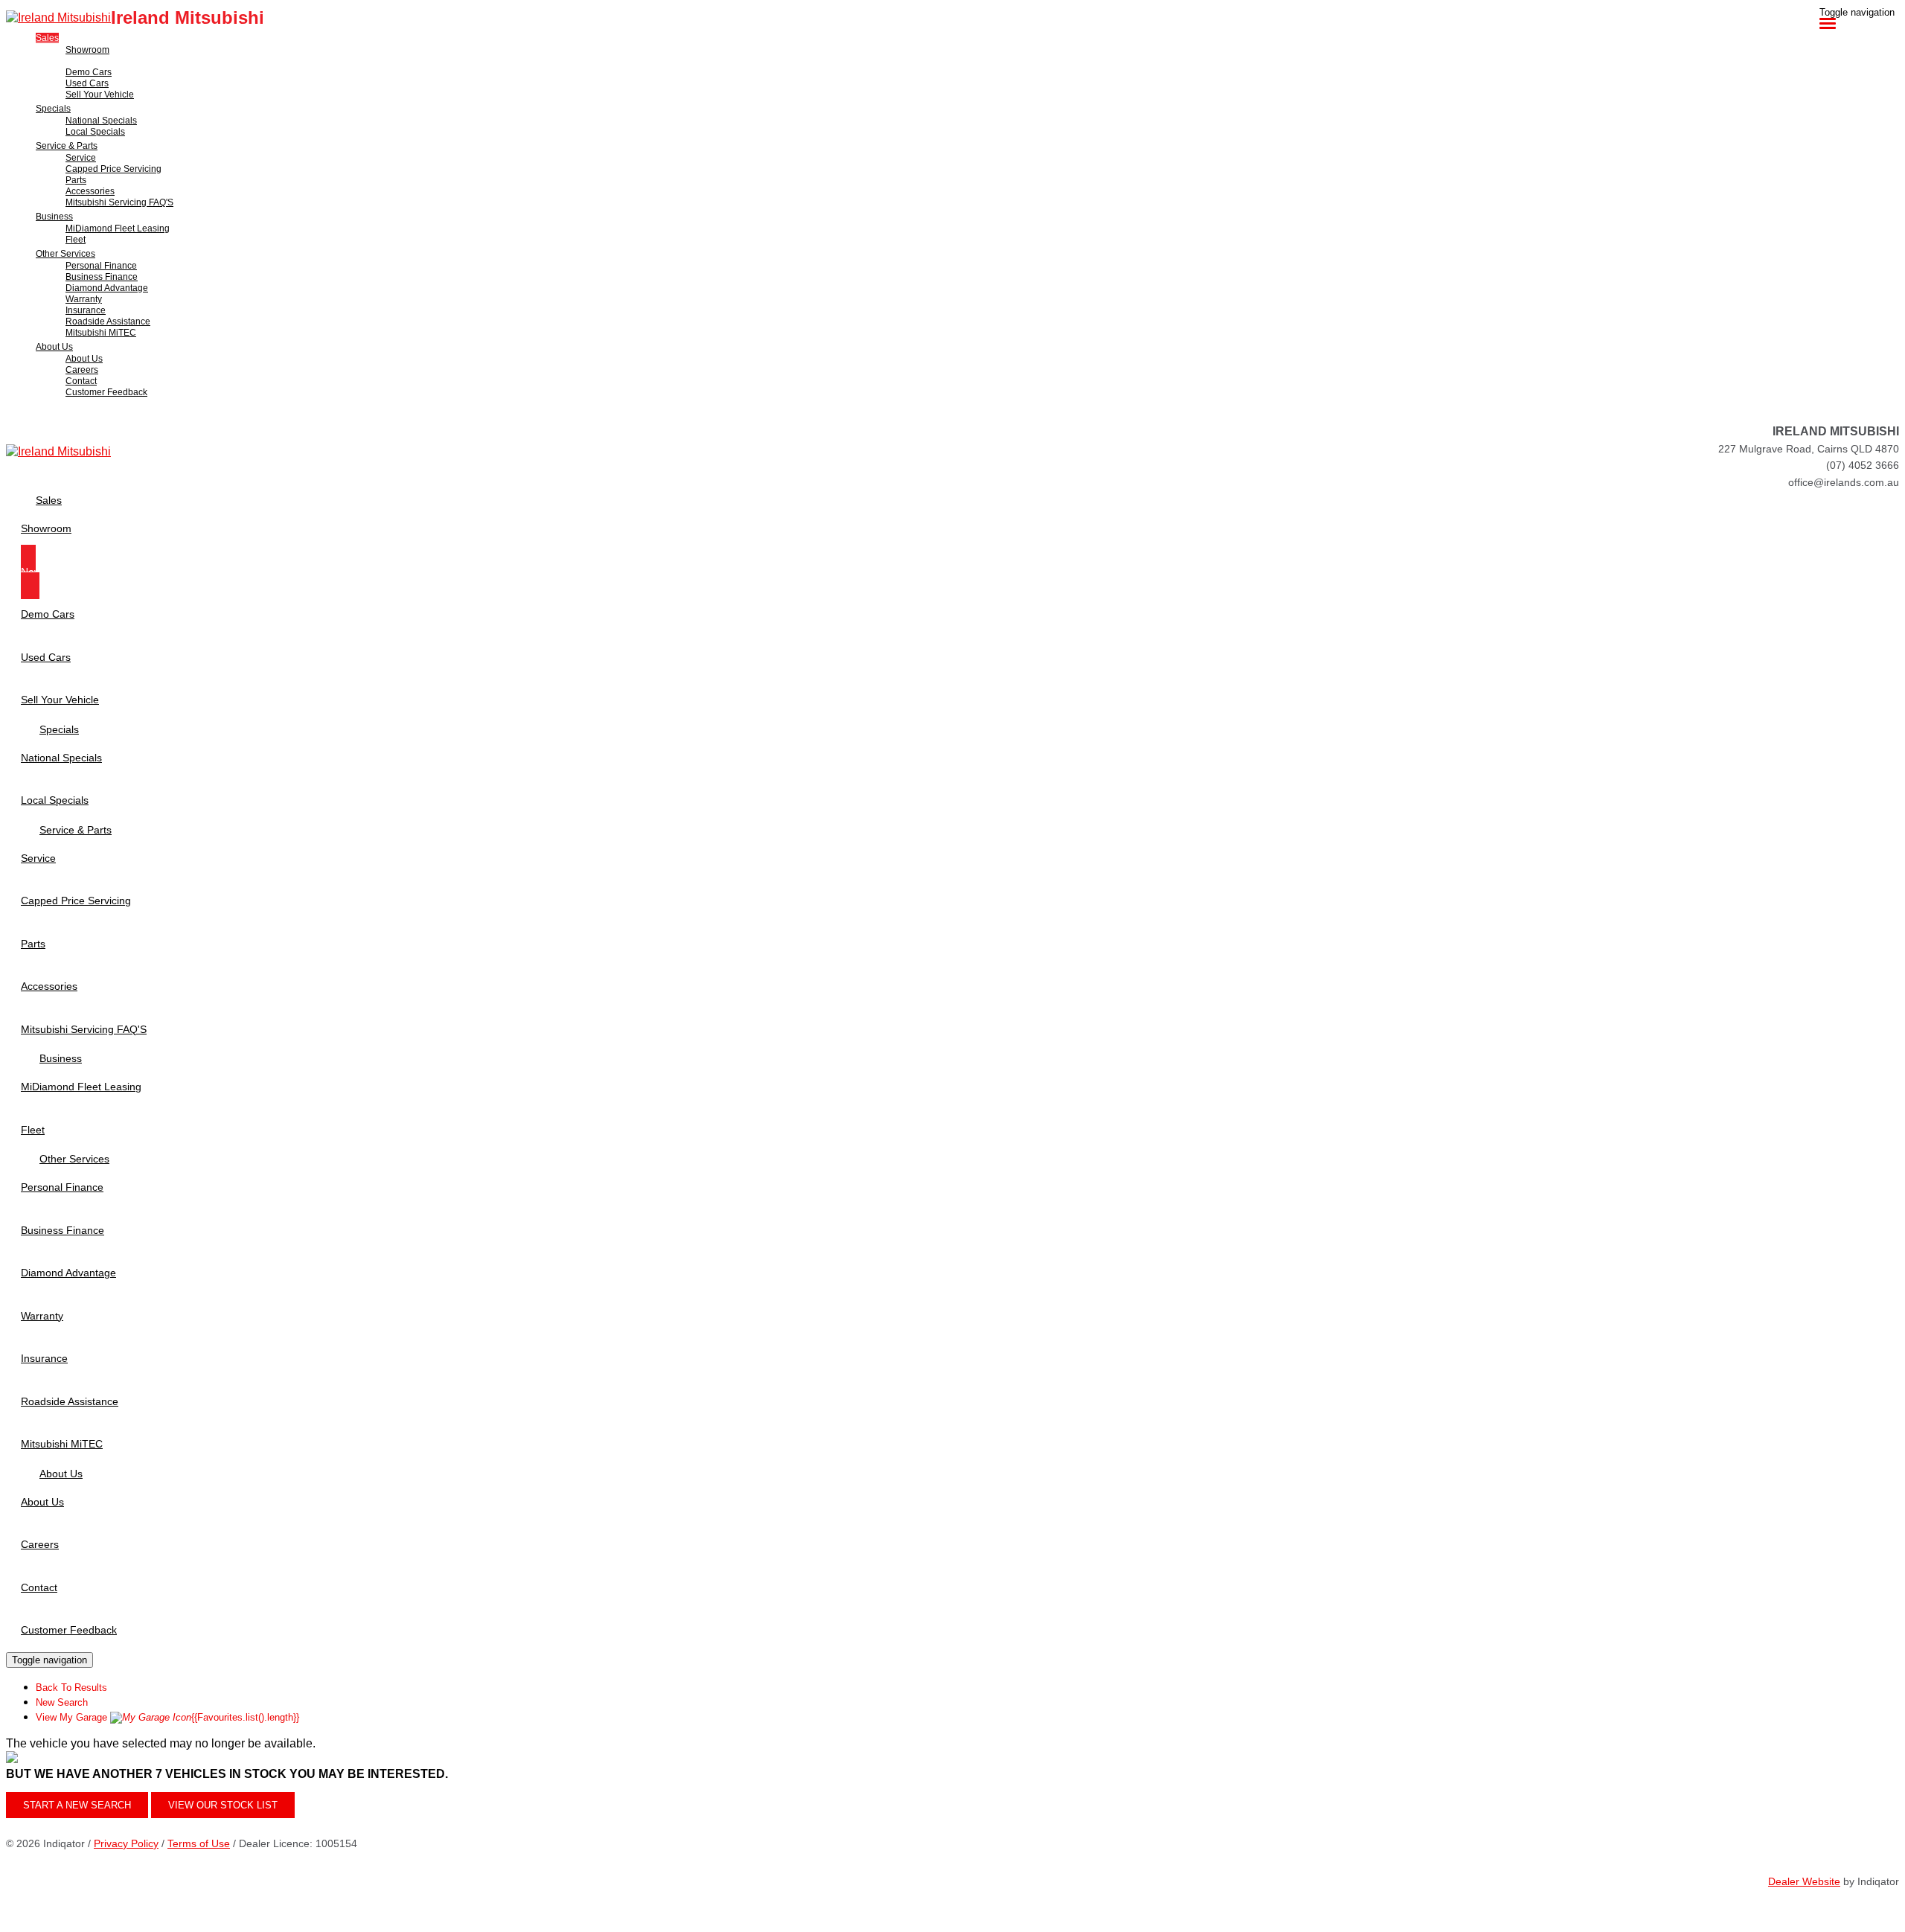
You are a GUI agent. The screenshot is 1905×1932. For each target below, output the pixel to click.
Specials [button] (53, 109)
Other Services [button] (65, 254)
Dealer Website (1804, 1881)
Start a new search (77, 1805)
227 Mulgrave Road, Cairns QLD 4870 (1809, 449)
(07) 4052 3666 (1863, 465)
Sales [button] (47, 38)
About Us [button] (54, 347)
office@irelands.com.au (1844, 482)
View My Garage (167, 1717)
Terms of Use (199, 1843)
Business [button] (54, 217)
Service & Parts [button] (67, 146)
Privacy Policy (126, 1843)
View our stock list (223, 1805)
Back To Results (71, 1688)
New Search (62, 1702)
